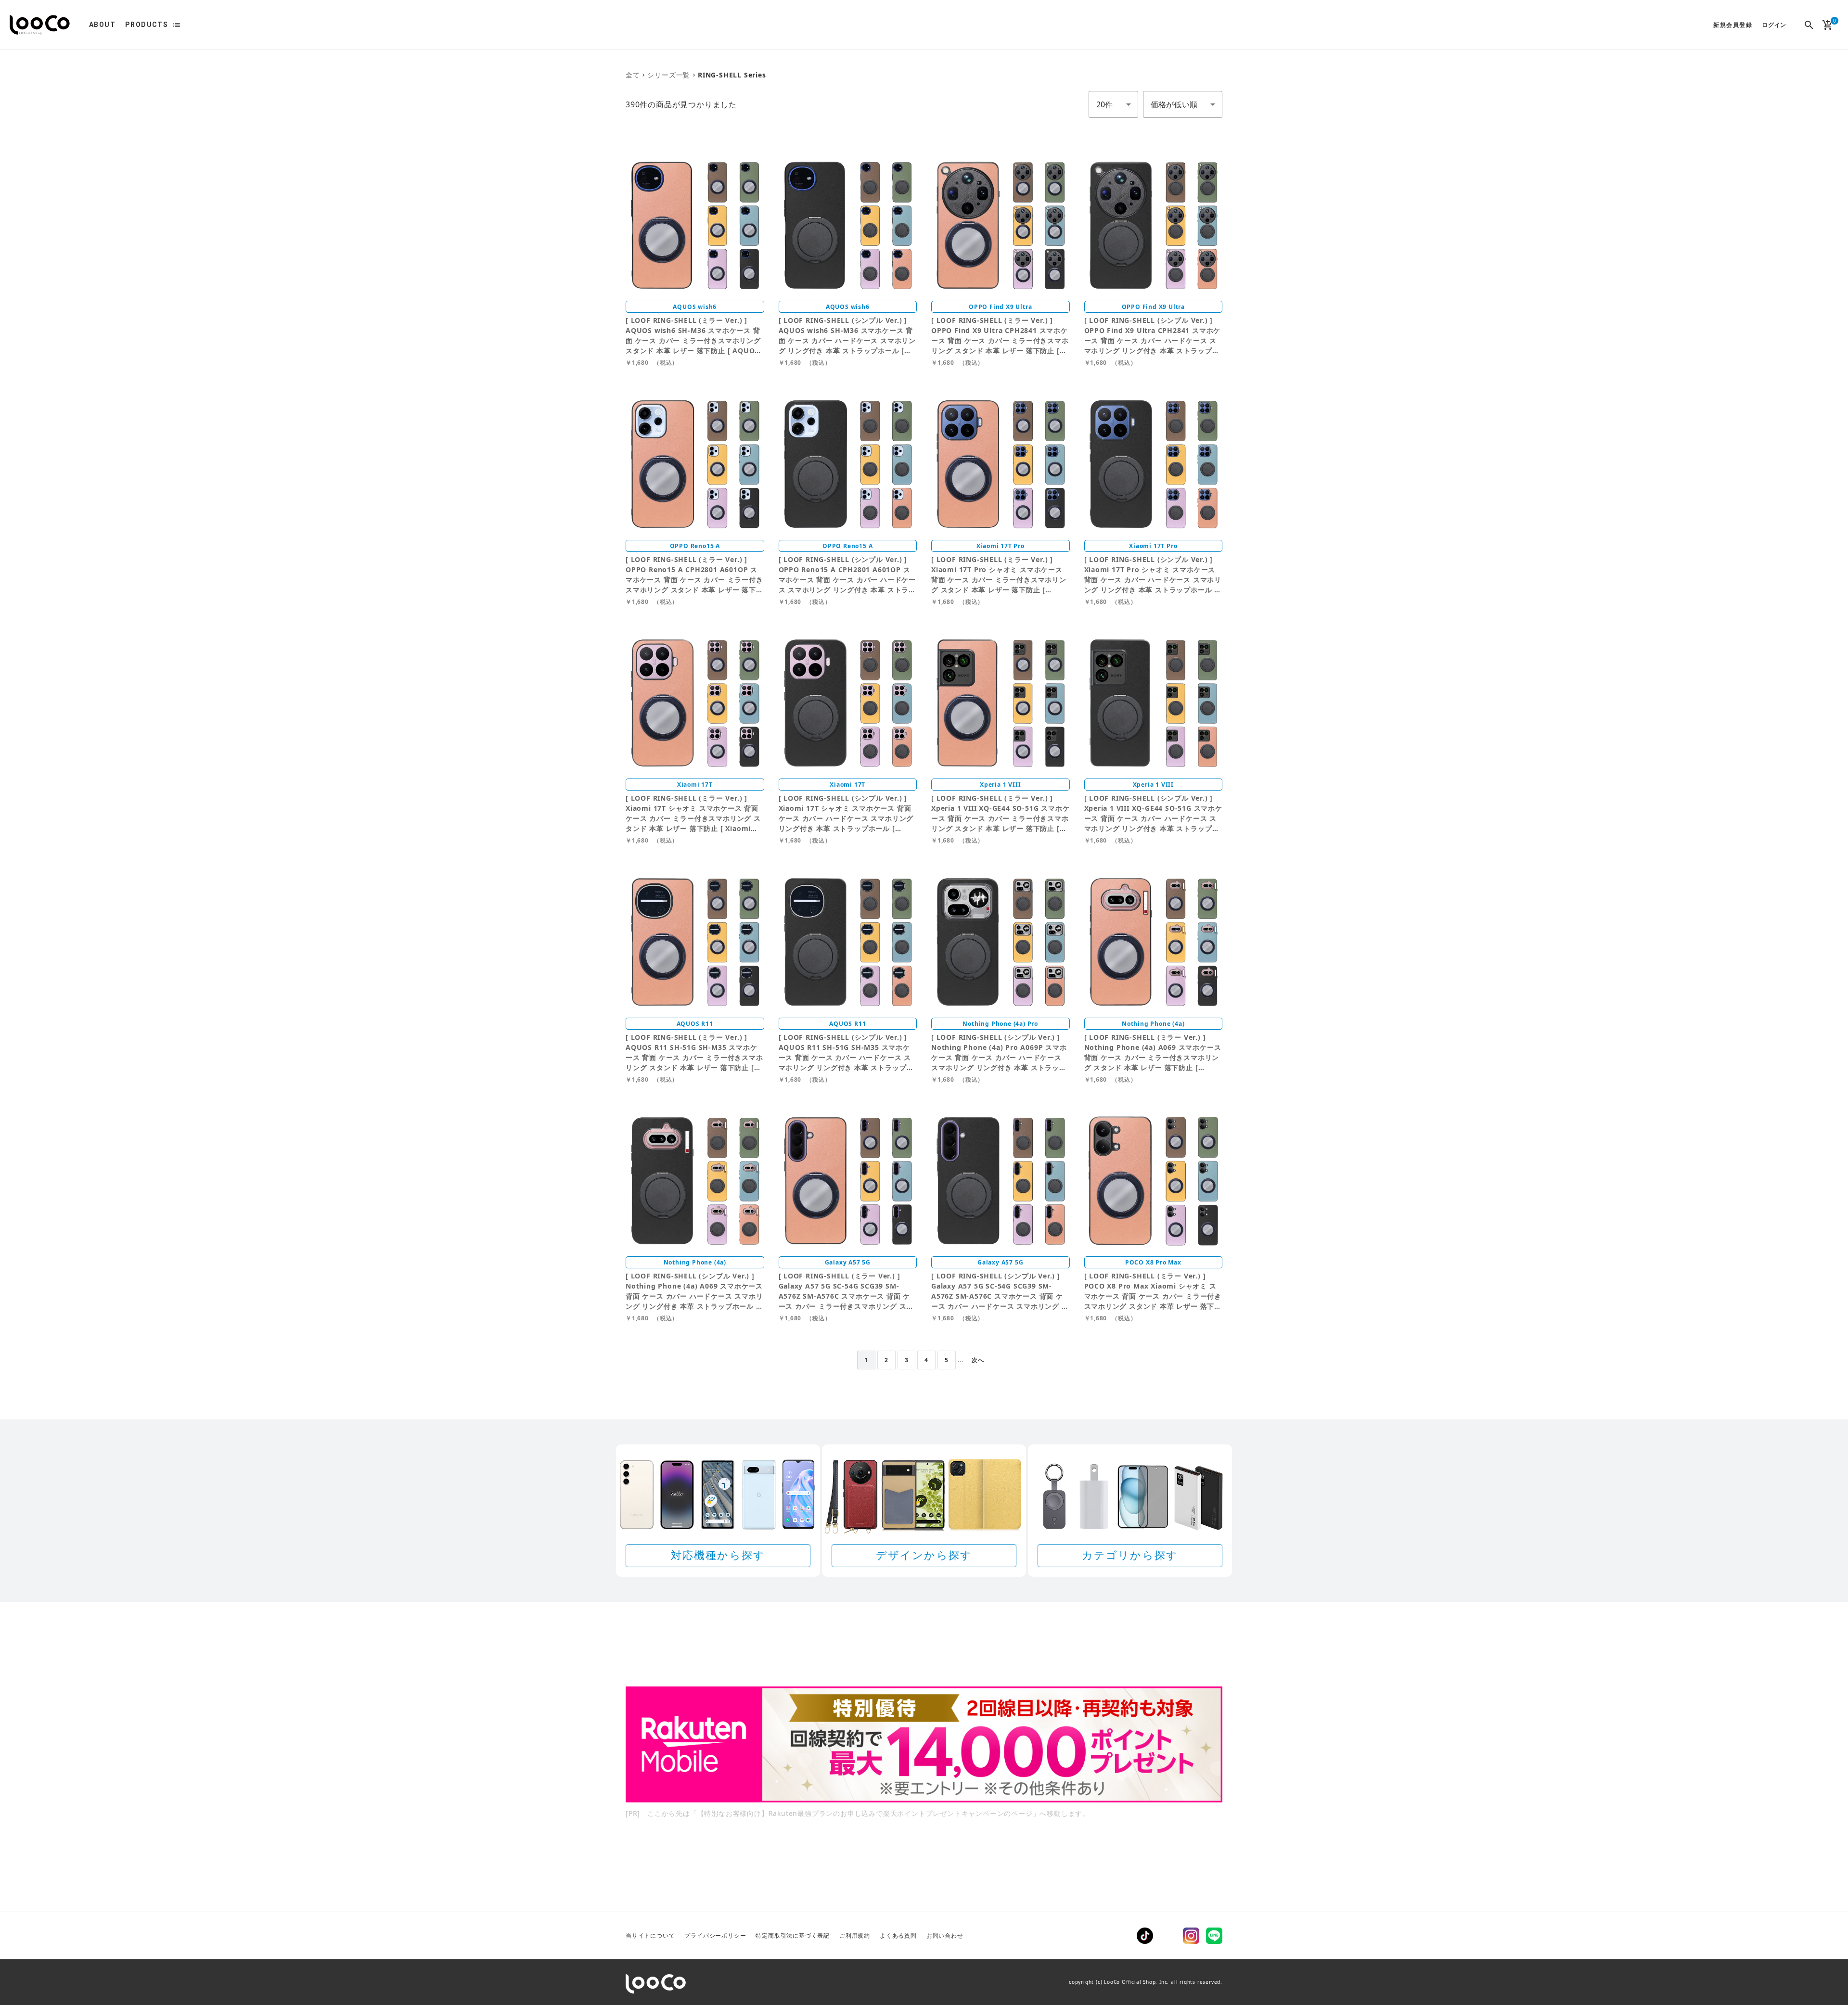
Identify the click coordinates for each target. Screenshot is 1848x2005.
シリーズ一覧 (669, 75)
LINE (1214, 1936)
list (177, 25)
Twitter (1168, 1936)
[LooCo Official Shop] (40, 25)
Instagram (1191, 1936)
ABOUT (102, 25)
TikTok (1145, 1936)
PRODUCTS (147, 25)
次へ (978, 1360)
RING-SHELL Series (732, 75)
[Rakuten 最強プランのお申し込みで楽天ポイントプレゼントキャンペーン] (924, 1744)
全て (633, 75)
